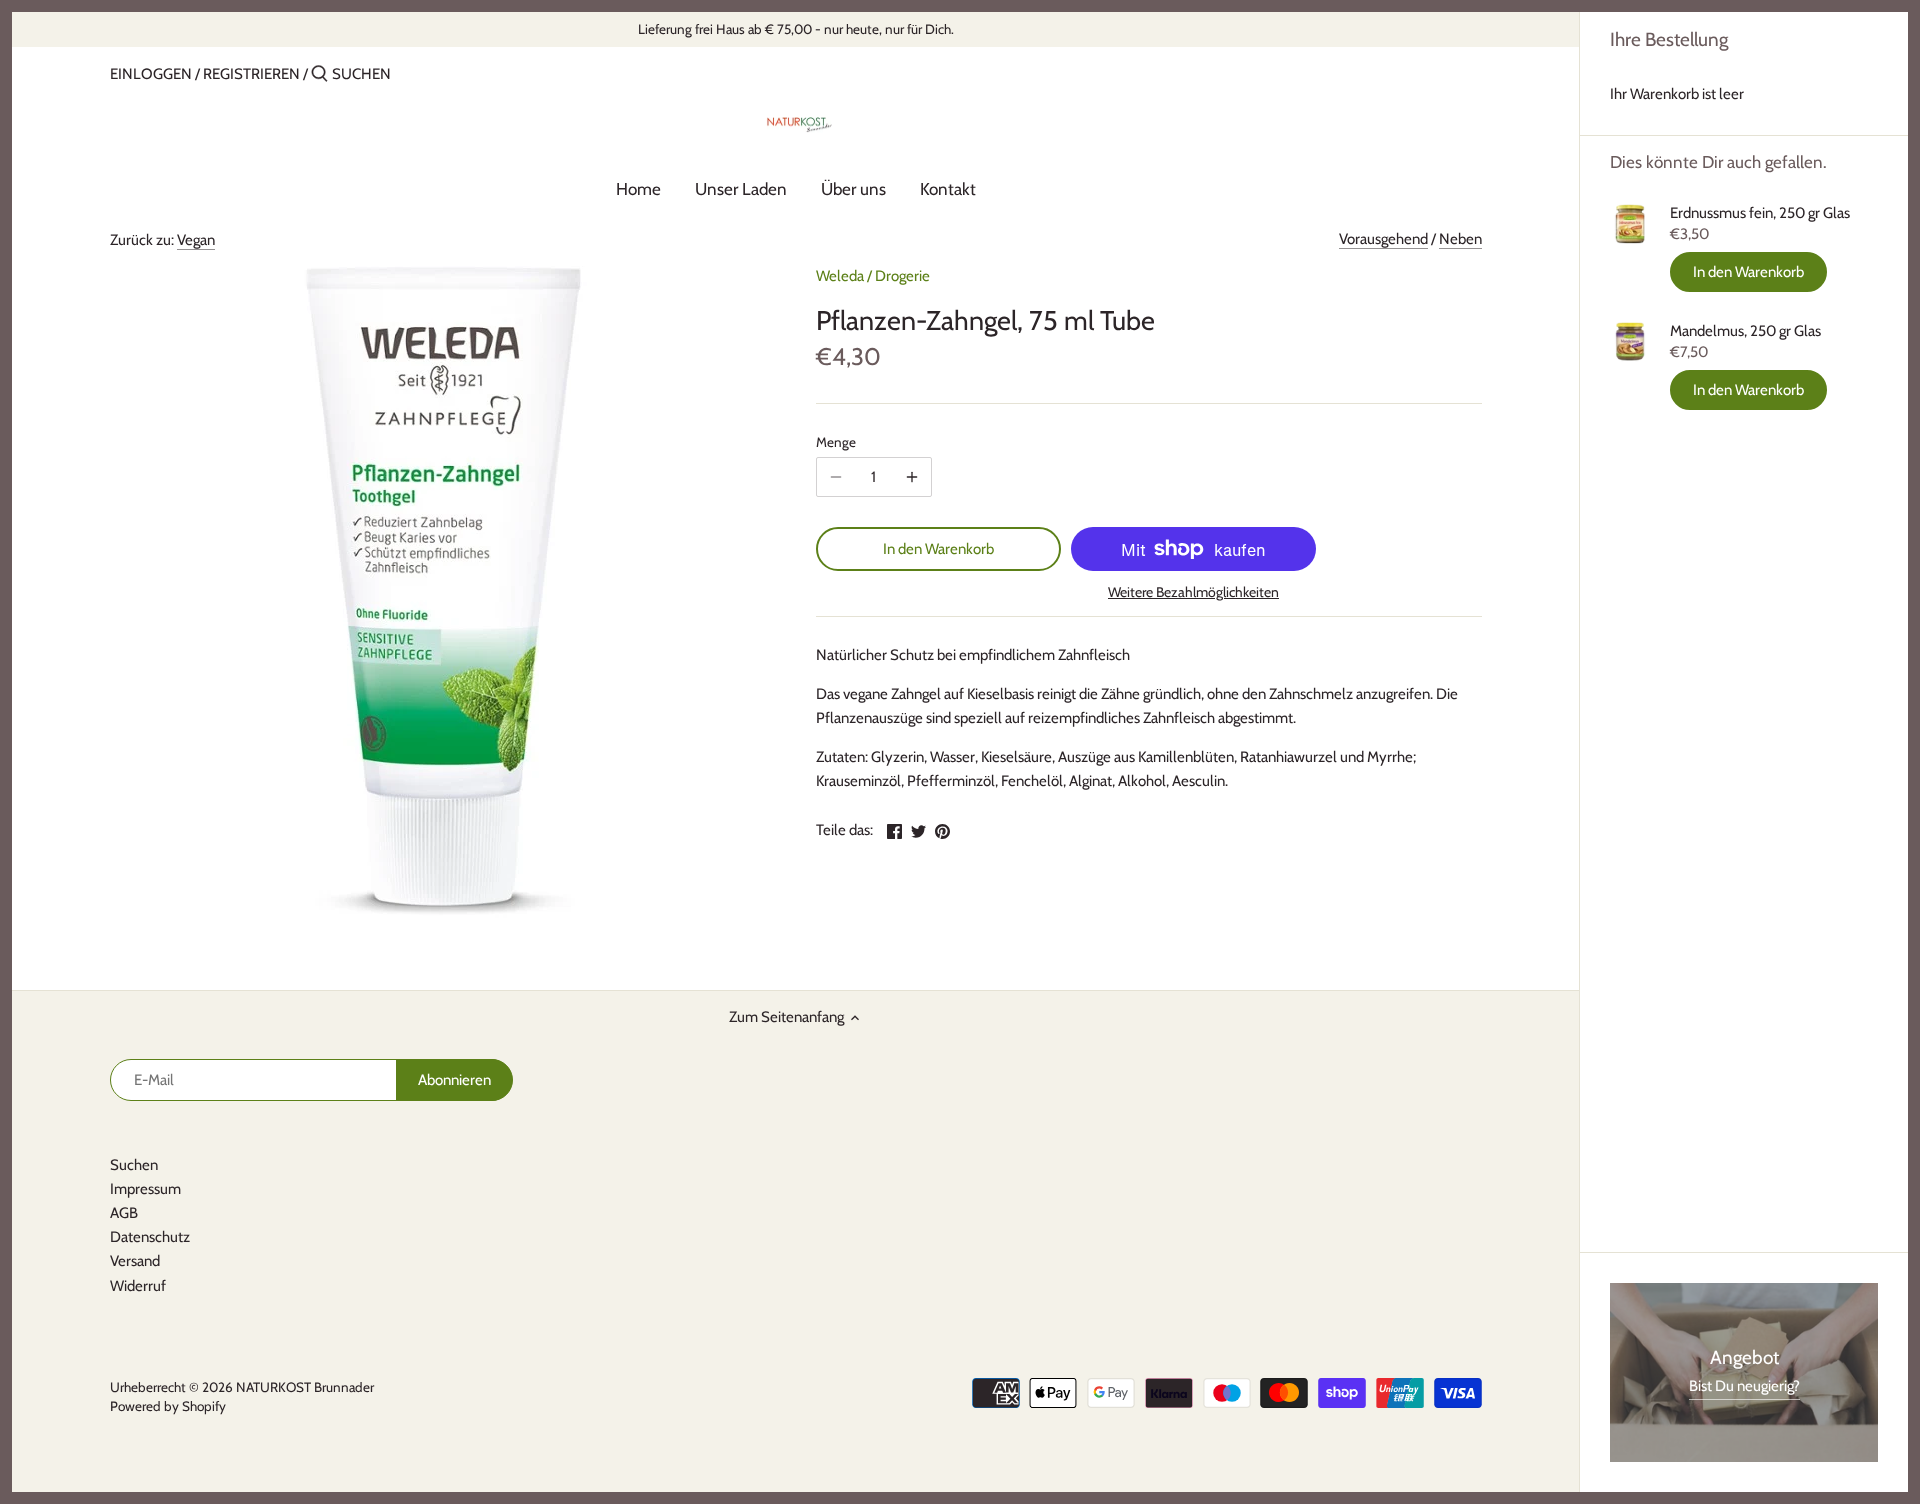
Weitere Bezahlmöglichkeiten (1193, 592)
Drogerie (902, 276)
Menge (836, 442)
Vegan (196, 240)
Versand (135, 1261)
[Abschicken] (319, 74)
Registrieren (251, 74)
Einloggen (151, 74)
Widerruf (138, 1286)
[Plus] (912, 477)
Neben (1460, 239)
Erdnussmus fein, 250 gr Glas (1760, 213)
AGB (124, 1213)
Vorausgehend (1383, 239)
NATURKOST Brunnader (305, 1387)
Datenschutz (150, 1237)
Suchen (134, 1165)
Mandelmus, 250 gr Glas (1745, 331)
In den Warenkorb (1748, 272)
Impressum (145, 1189)
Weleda (840, 276)
